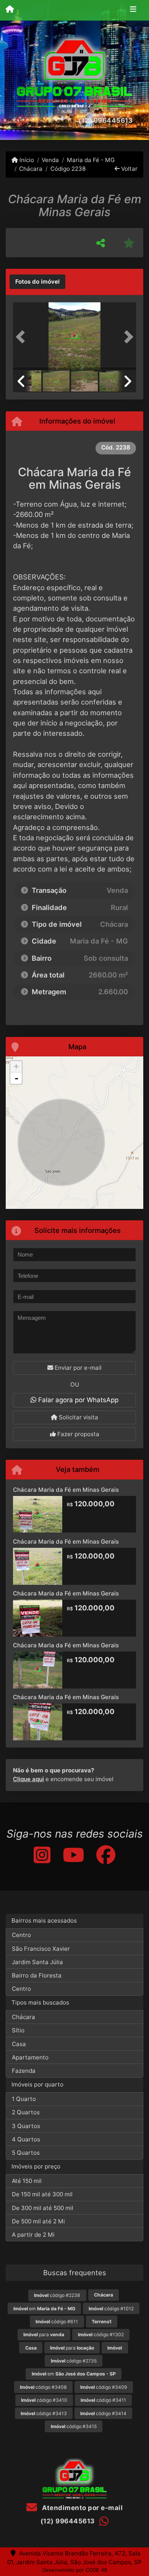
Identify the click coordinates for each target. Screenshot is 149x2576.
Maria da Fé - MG (91, 160)
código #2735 (74, 2361)
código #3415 (74, 2426)
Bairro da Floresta (37, 1975)
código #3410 (44, 2400)
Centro (21, 1935)
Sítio (18, 2030)
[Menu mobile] (10, 10)
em (44, 2309)
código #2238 (57, 2295)
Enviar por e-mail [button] (77, 1368)
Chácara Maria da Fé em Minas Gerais (66, 1490)
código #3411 (103, 2400)
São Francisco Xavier (41, 1949)
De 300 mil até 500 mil (43, 2208)
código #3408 (43, 2387)
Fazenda (24, 2071)
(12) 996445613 (105, 120)
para (44, 2334)
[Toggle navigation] (133, 10)
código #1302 (101, 2334)
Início (26, 160)
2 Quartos (26, 2112)
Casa (19, 2044)
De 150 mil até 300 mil (42, 2194)
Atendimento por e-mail (82, 2508)
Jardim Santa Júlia (37, 1962)
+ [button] (16, 1067)
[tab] (37, 282)
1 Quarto (24, 2099)
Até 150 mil (27, 2181)
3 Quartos (26, 2126)
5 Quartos (26, 2153)
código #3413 (44, 2413)
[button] (22, 337)
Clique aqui (28, 1779)
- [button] (16, 1078)
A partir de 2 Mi (33, 2235)
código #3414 (103, 2413)
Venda (50, 160)
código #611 (57, 2322)
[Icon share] (42, 1855)
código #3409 (104, 2387)
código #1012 (111, 2309)
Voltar (129, 169)
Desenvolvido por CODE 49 (75, 2570)
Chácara (31, 169)
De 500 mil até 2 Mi (38, 2221)
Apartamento (30, 2057)
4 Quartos (26, 2139)
